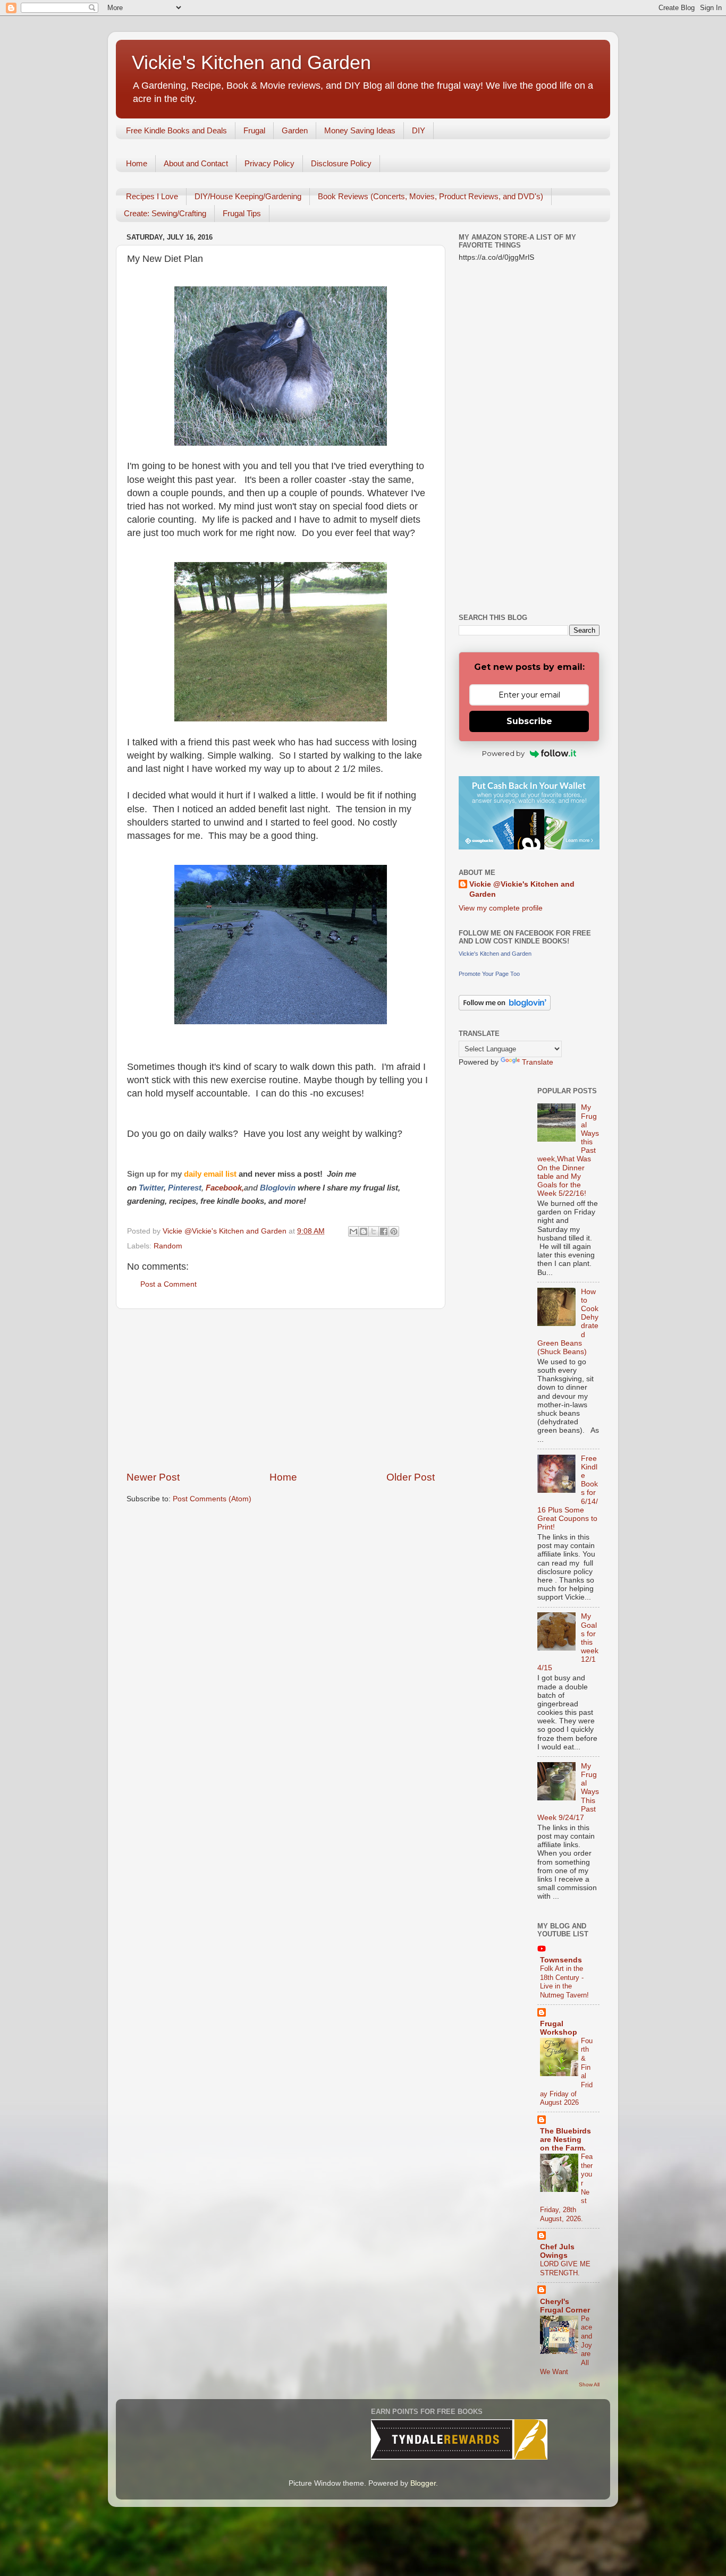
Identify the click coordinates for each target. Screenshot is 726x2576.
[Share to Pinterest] (394, 1231)
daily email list (211, 1174)
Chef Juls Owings (557, 2251)
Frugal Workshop (559, 2028)
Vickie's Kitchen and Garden (251, 62)
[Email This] (353, 1231)
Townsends (561, 1960)
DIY (419, 130)
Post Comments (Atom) (212, 1499)
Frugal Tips (242, 213)
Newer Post (153, 1477)
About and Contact (196, 163)
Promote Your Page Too (489, 974)
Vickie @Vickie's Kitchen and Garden (522, 889)
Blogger (423, 2483)
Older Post (411, 1477)
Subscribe (529, 721)
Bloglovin (279, 1188)
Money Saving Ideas (360, 130)
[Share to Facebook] (384, 1231)
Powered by (503, 753)
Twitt (148, 1188)
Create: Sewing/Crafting (165, 213)
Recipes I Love (152, 196)
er (160, 1188)
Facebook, (225, 1188)
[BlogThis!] (364, 1231)
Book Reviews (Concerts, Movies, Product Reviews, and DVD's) (430, 196)
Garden (295, 130)
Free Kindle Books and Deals (176, 130)
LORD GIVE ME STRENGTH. (565, 2268)
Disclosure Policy (341, 163)
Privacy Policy (269, 163)
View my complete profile (501, 908)
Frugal (254, 130)
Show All (589, 2384)
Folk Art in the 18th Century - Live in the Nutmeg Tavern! (564, 1982)
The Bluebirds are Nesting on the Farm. (565, 2140)
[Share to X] (374, 1231)
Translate (538, 1062)
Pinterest (185, 1188)
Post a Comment (168, 1284)
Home (137, 163)
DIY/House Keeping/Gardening (248, 196)
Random (168, 1246)
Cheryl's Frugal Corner (565, 2306)
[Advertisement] (281, 1390)
